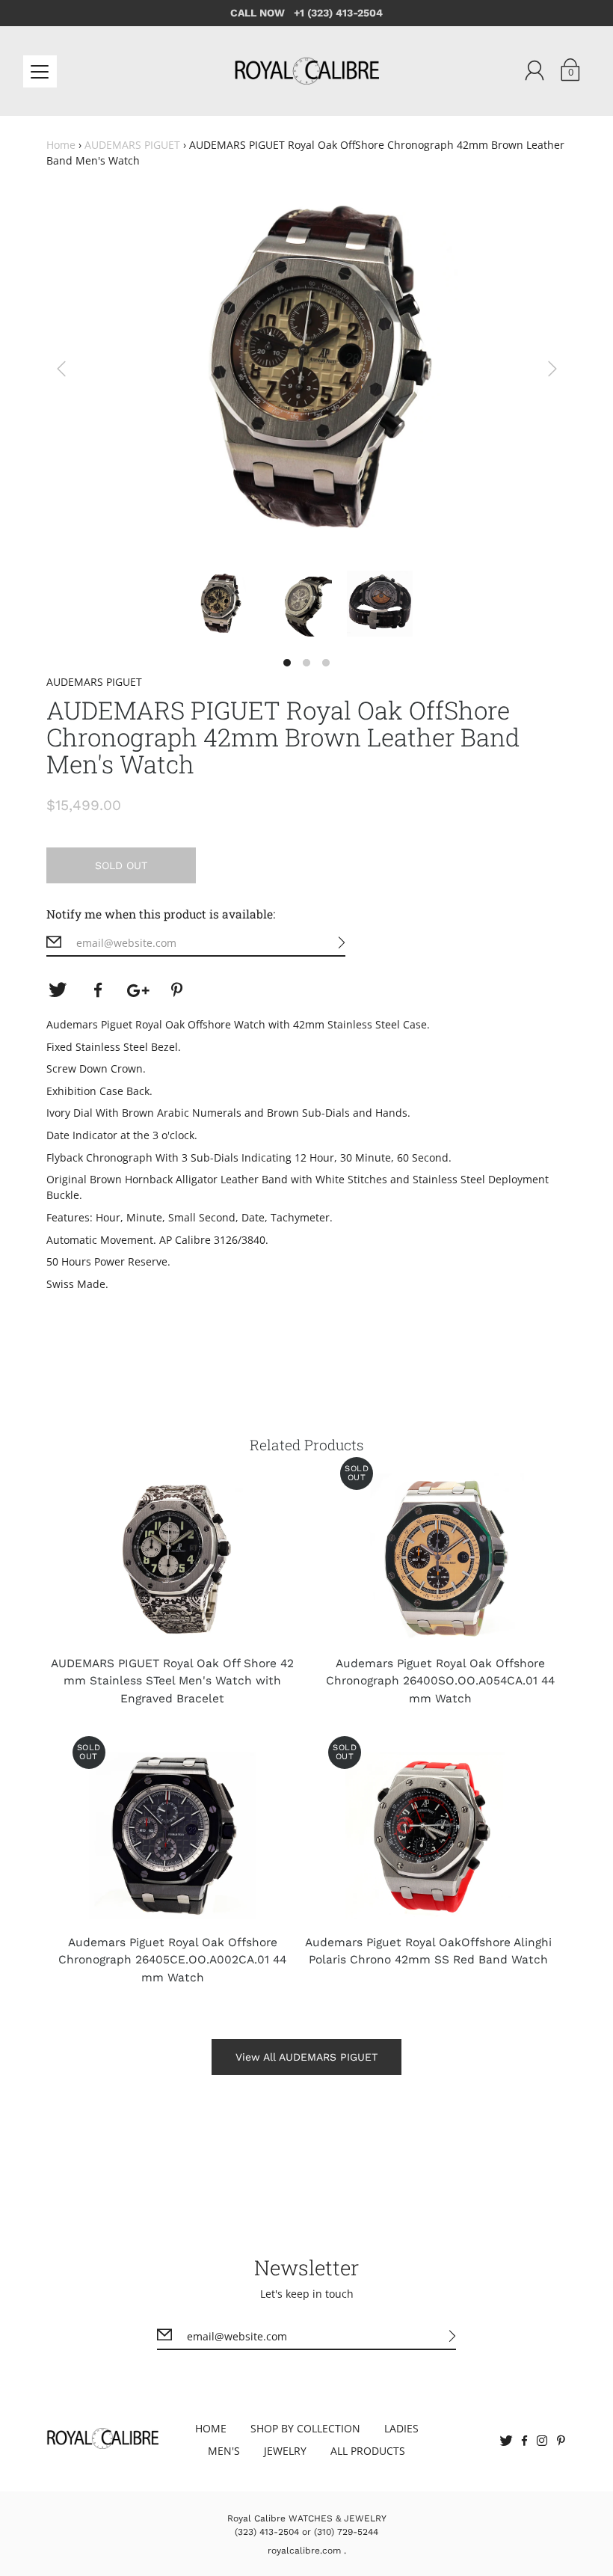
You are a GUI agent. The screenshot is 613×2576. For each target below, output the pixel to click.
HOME (211, 2428)
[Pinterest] (179, 990)
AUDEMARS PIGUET (132, 145)
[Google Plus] (138, 990)
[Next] (552, 369)
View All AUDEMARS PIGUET (306, 2057)
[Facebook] (98, 990)
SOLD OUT (121, 865)
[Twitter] (58, 990)
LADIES (401, 2428)
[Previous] (61, 369)
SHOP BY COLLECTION (305, 2428)
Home (61, 145)
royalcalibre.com (304, 2551)
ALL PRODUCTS (368, 2451)
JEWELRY (285, 2451)
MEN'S (224, 2451)
